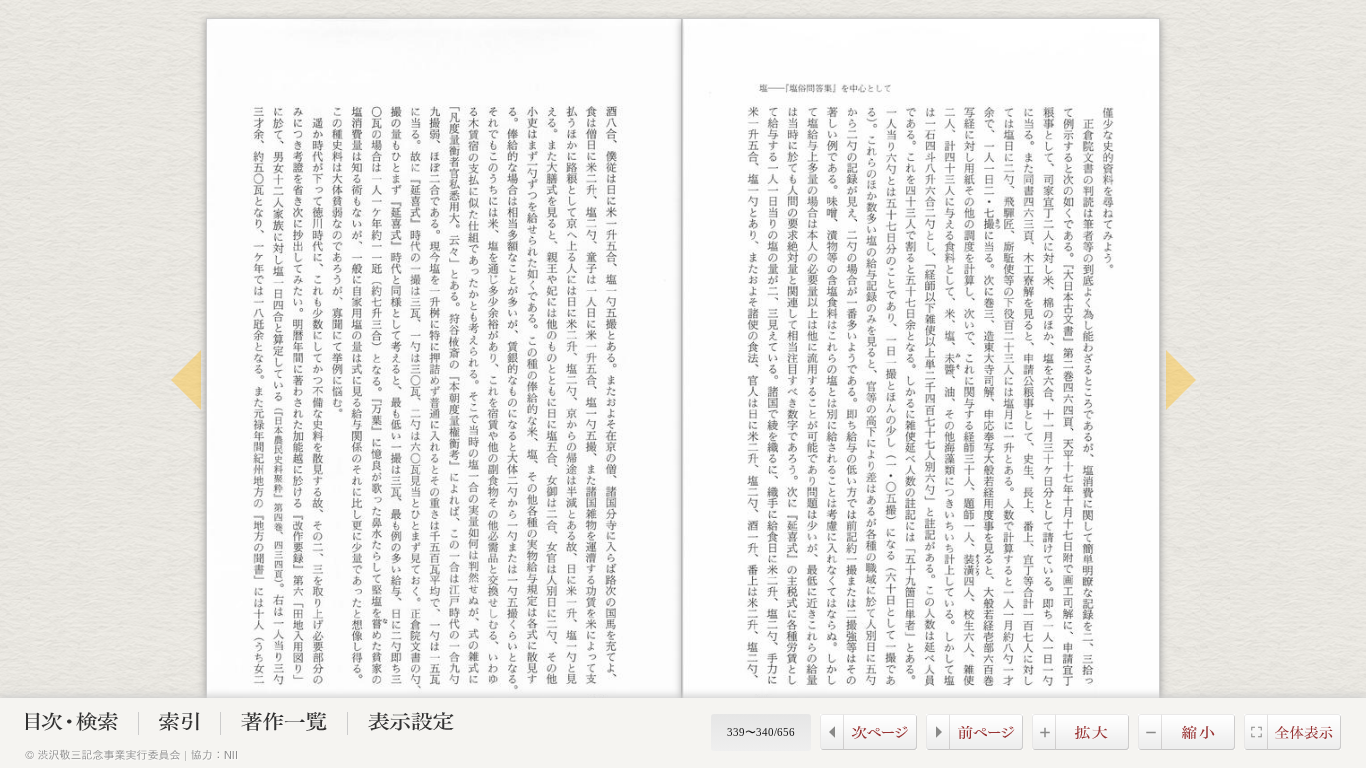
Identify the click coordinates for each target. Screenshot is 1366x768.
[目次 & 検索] (71, 725)
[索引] (179, 725)
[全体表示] (1292, 744)
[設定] (411, 725)
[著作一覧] (284, 725)
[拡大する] (1080, 744)
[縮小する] (1186, 744)
